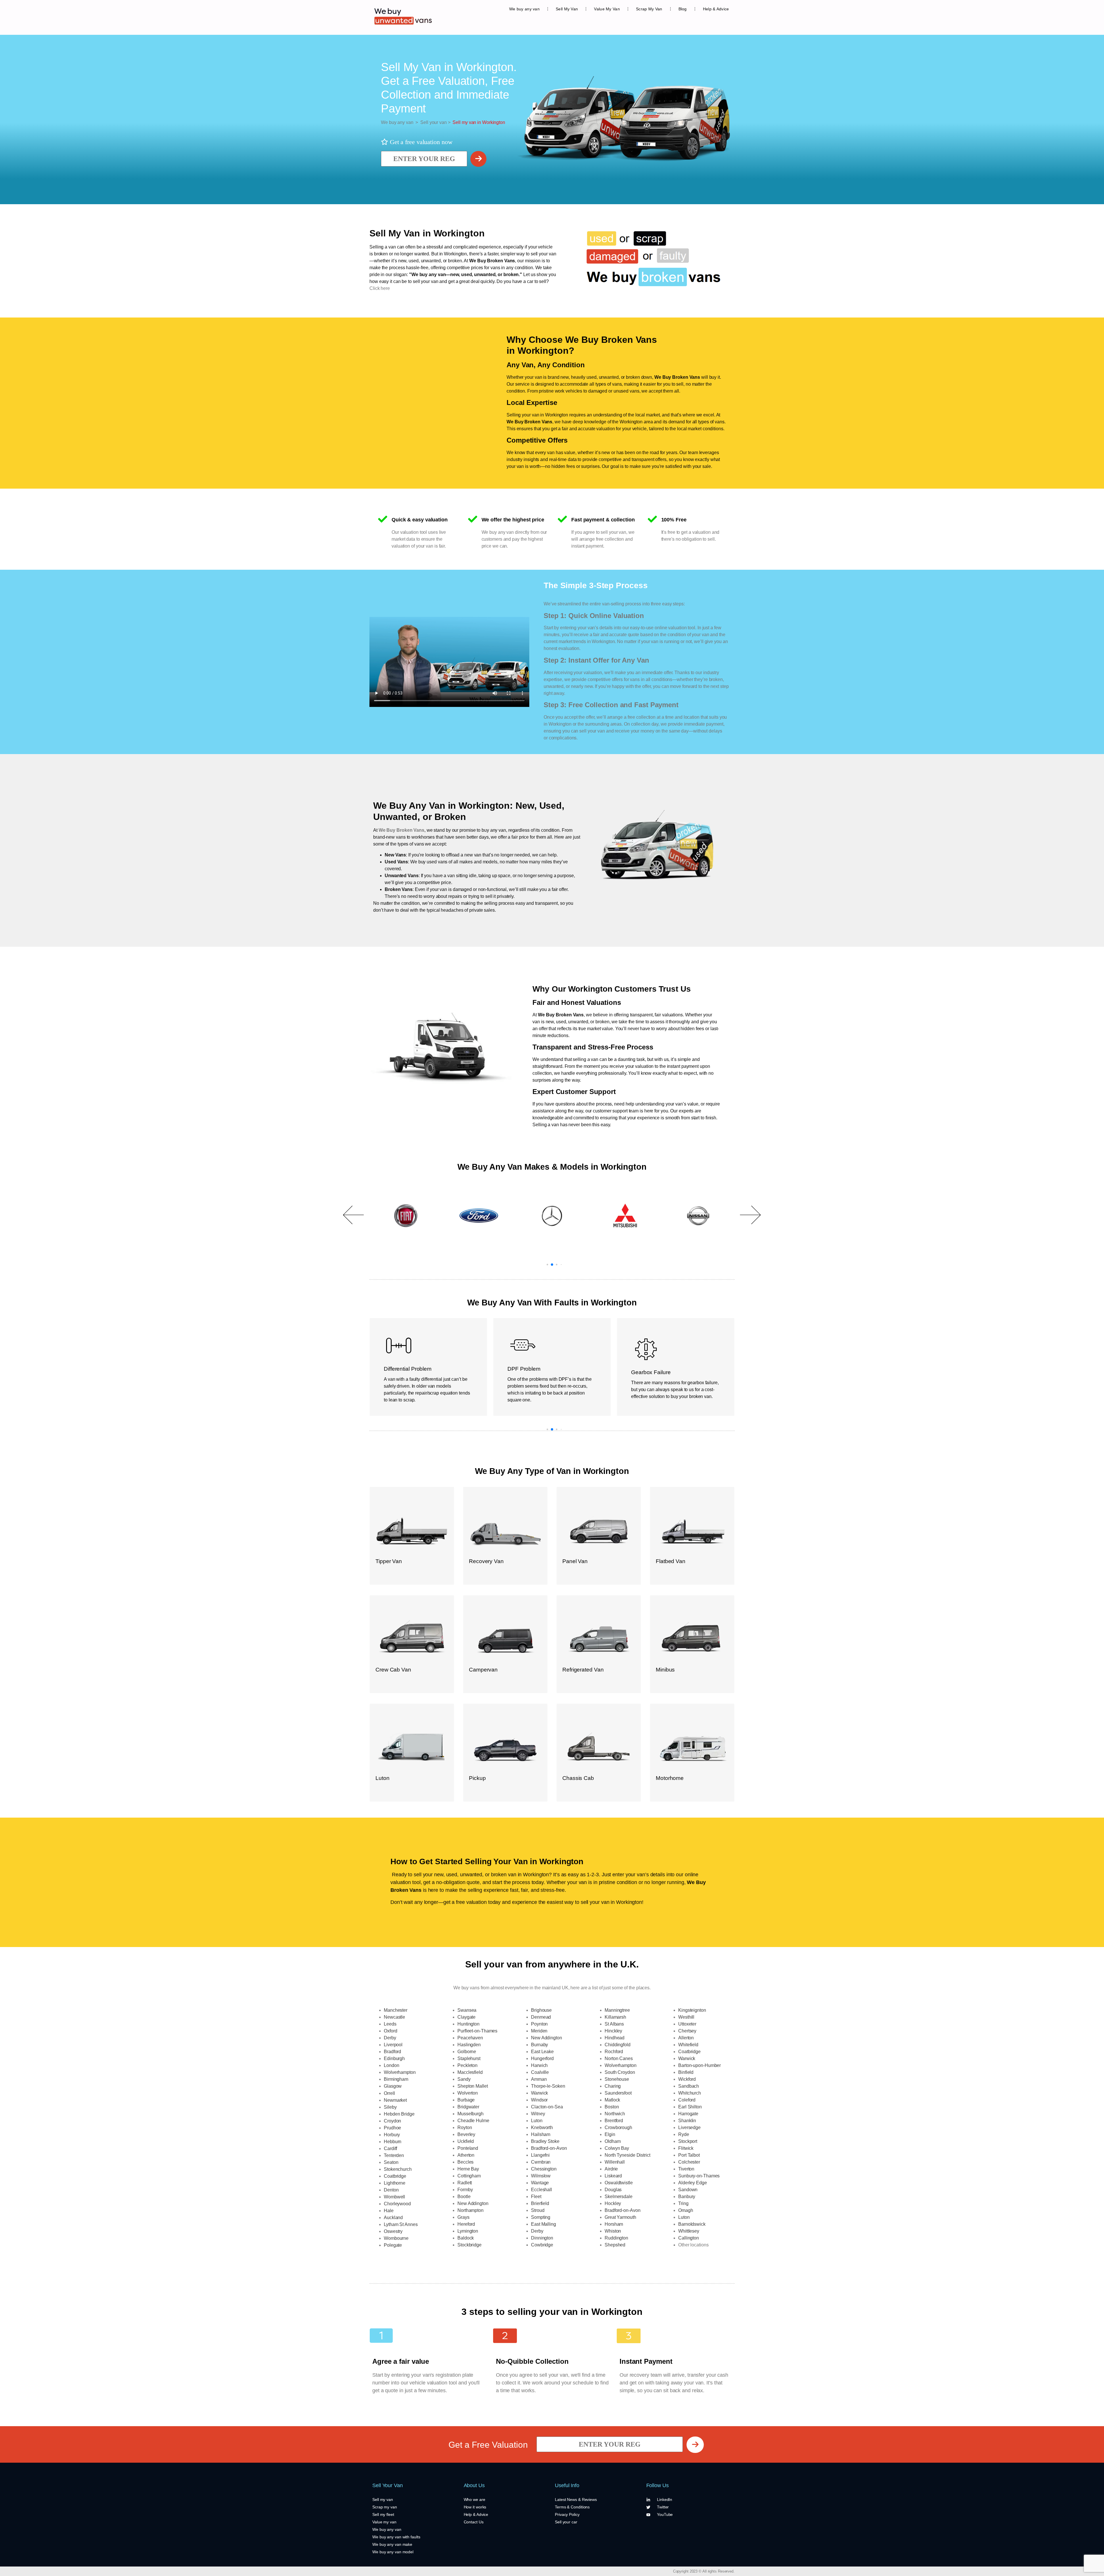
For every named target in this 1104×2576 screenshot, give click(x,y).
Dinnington (542, 2238)
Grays (463, 2217)
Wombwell (394, 2197)
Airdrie (611, 2169)
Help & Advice (716, 9)
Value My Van (607, 9)
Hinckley (613, 2031)
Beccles (465, 2162)
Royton (465, 2127)
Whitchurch (690, 2093)
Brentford (614, 2121)
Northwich (615, 2114)
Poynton (539, 2024)
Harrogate (688, 2114)
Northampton (470, 2210)
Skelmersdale (619, 2197)
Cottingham (469, 2176)
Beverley (466, 2134)
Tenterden (394, 2155)
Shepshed (615, 2245)
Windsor (539, 2100)
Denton (391, 2190)
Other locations (693, 2245)
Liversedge (689, 2127)
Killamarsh (615, 2017)
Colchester (689, 2162)
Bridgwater (468, 2107)
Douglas (613, 2190)
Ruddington (616, 2238)
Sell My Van (567, 9)
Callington (689, 2238)
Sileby (390, 2107)
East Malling (544, 2224)
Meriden (539, 2031)
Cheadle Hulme (473, 2121)
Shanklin (687, 2121)
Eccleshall (542, 2190)
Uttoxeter (687, 2024)
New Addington (473, 2203)
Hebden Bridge (399, 2114)
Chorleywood (397, 2204)
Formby (465, 2190)
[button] (354, 1215)
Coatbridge (395, 2176)
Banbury (687, 2197)
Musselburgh (470, 2114)
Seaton (391, 2162)
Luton (537, 2121)
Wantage (540, 2183)
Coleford (687, 2100)
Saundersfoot (618, 2093)
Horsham (614, 2224)
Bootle (464, 2197)
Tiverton (686, 2169)
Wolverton (468, 2093)
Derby (390, 2038)
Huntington (468, 2024)
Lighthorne (395, 2183)
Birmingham (396, 2079)
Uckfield (466, 2141)
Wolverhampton (400, 2072)
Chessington (544, 2169)
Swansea (467, 2010)
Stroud (538, 2210)
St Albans (614, 2024)
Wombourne (396, 2238)
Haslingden (469, 2045)
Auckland (393, 2218)
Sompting (541, 2217)
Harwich (539, 2065)
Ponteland (468, 2148)
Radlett (465, 2183)
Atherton (466, 2155)
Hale (389, 2211)
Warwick (539, 2093)
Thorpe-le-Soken (548, 2086)
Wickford (687, 2079)
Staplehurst (469, 2058)
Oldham (613, 2141)
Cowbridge (542, 2245)
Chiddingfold (618, 2045)
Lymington (468, 2231)
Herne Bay (468, 2169)
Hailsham (541, 2134)
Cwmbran (541, 2162)
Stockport (688, 2141)
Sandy (464, 2079)
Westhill (686, 2017)
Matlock (612, 2100)
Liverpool (393, 2045)
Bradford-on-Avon (549, 2148)
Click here (380, 288)
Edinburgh (394, 2058)
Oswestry (393, 2231)
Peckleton (467, 2065)
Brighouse (541, 2010)
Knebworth (542, 2127)
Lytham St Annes (401, 2224)
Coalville (540, 2072)
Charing (613, 2086)
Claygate (466, 2017)
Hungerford (542, 2058)
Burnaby (539, 2045)
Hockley (613, 2203)
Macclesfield (470, 2072)
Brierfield (540, 2203)
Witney (538, 2114)
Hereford (466, 2224)
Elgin (610, 2134)
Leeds (390, 2024)
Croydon (392, 2121)
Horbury (392, 2135)
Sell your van (432, 122)
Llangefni (540, 2155)
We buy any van (524, 9)
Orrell (389, 2093)
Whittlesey (689, 2231)
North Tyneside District (627, 2155)
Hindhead (615, 2038)
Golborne (467, 2052)
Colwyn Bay (617, 2148)
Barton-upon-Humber (699, 2065)
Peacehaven (470, 2038)
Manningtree (617, 2010)
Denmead (541, 2017)
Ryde (684, 2134)
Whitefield (688, 2045)
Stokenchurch (398, 2169)
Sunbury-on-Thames (699, 2176)
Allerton (686, 2038)
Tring (683, 2203)
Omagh (686, 2210)
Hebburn (393, 2142)
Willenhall (615, 2162)
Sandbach (689, 2086)
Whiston (613, 2231)
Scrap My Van (649, 9)
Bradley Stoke (545, 2141)
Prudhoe (392, 2128)
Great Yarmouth (620, 2217)
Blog (683, 9)
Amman (539, 2079)
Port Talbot (689, 2155)
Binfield (686, 2072)
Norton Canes (619, 2058)
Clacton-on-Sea (547, 2107)
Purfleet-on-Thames (477, 2031)
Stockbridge (469, 2245)
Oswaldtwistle (619, 2183)
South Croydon (620, 2072)
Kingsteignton (692, 2010)
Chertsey (687, 2031)
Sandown (688, 2190)
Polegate (393, 2245)
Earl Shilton (690, 2107)
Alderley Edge (693, 2183)
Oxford (390, 2031)
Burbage (466, 2100)
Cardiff (390, 2148)
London (391, 2065)
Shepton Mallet (473, 2086)
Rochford (614, 2052)
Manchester (396, 2010)
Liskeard (613, 2176)
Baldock (466, 2238)
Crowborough (618, 2127)
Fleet (536, 2197)
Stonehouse (617, 2079)
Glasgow (393, 2086)
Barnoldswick (692, 2224)
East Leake (542, 2052)
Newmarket (395, 2100)
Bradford (392, 2052)
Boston (612, 2107)
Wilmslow (541, 2176)
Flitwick (686, 2148)
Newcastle (394, 2017)
